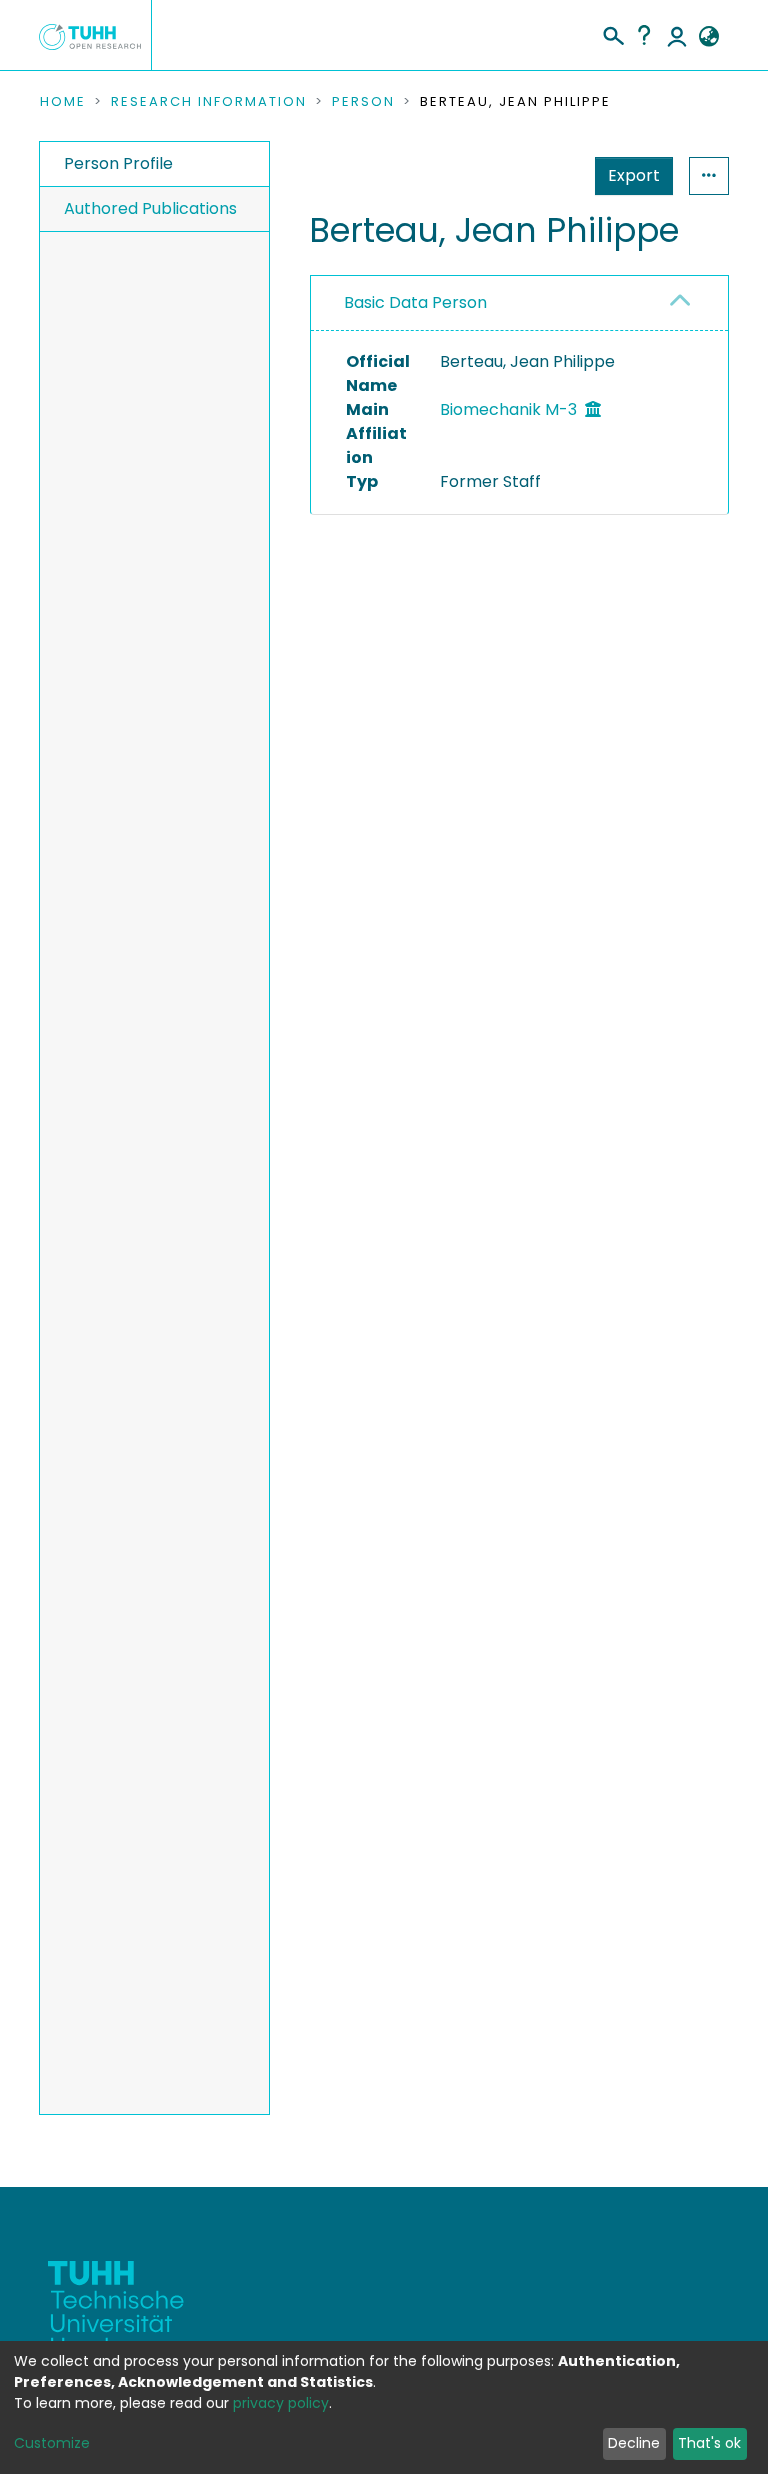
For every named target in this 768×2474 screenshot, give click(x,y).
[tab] (519, 303)
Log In (677, 35)
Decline (634, 2443)
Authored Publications (150, 208)
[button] (708, 37)
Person (363, 102)
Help (644, 35)
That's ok (709, 2443)
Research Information (209, 102)
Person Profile (118, 163)
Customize (52, 2443)
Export (634, 175)
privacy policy (281, 2403)
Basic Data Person (415, 302)
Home (63, 102)
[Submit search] (612, 33)
